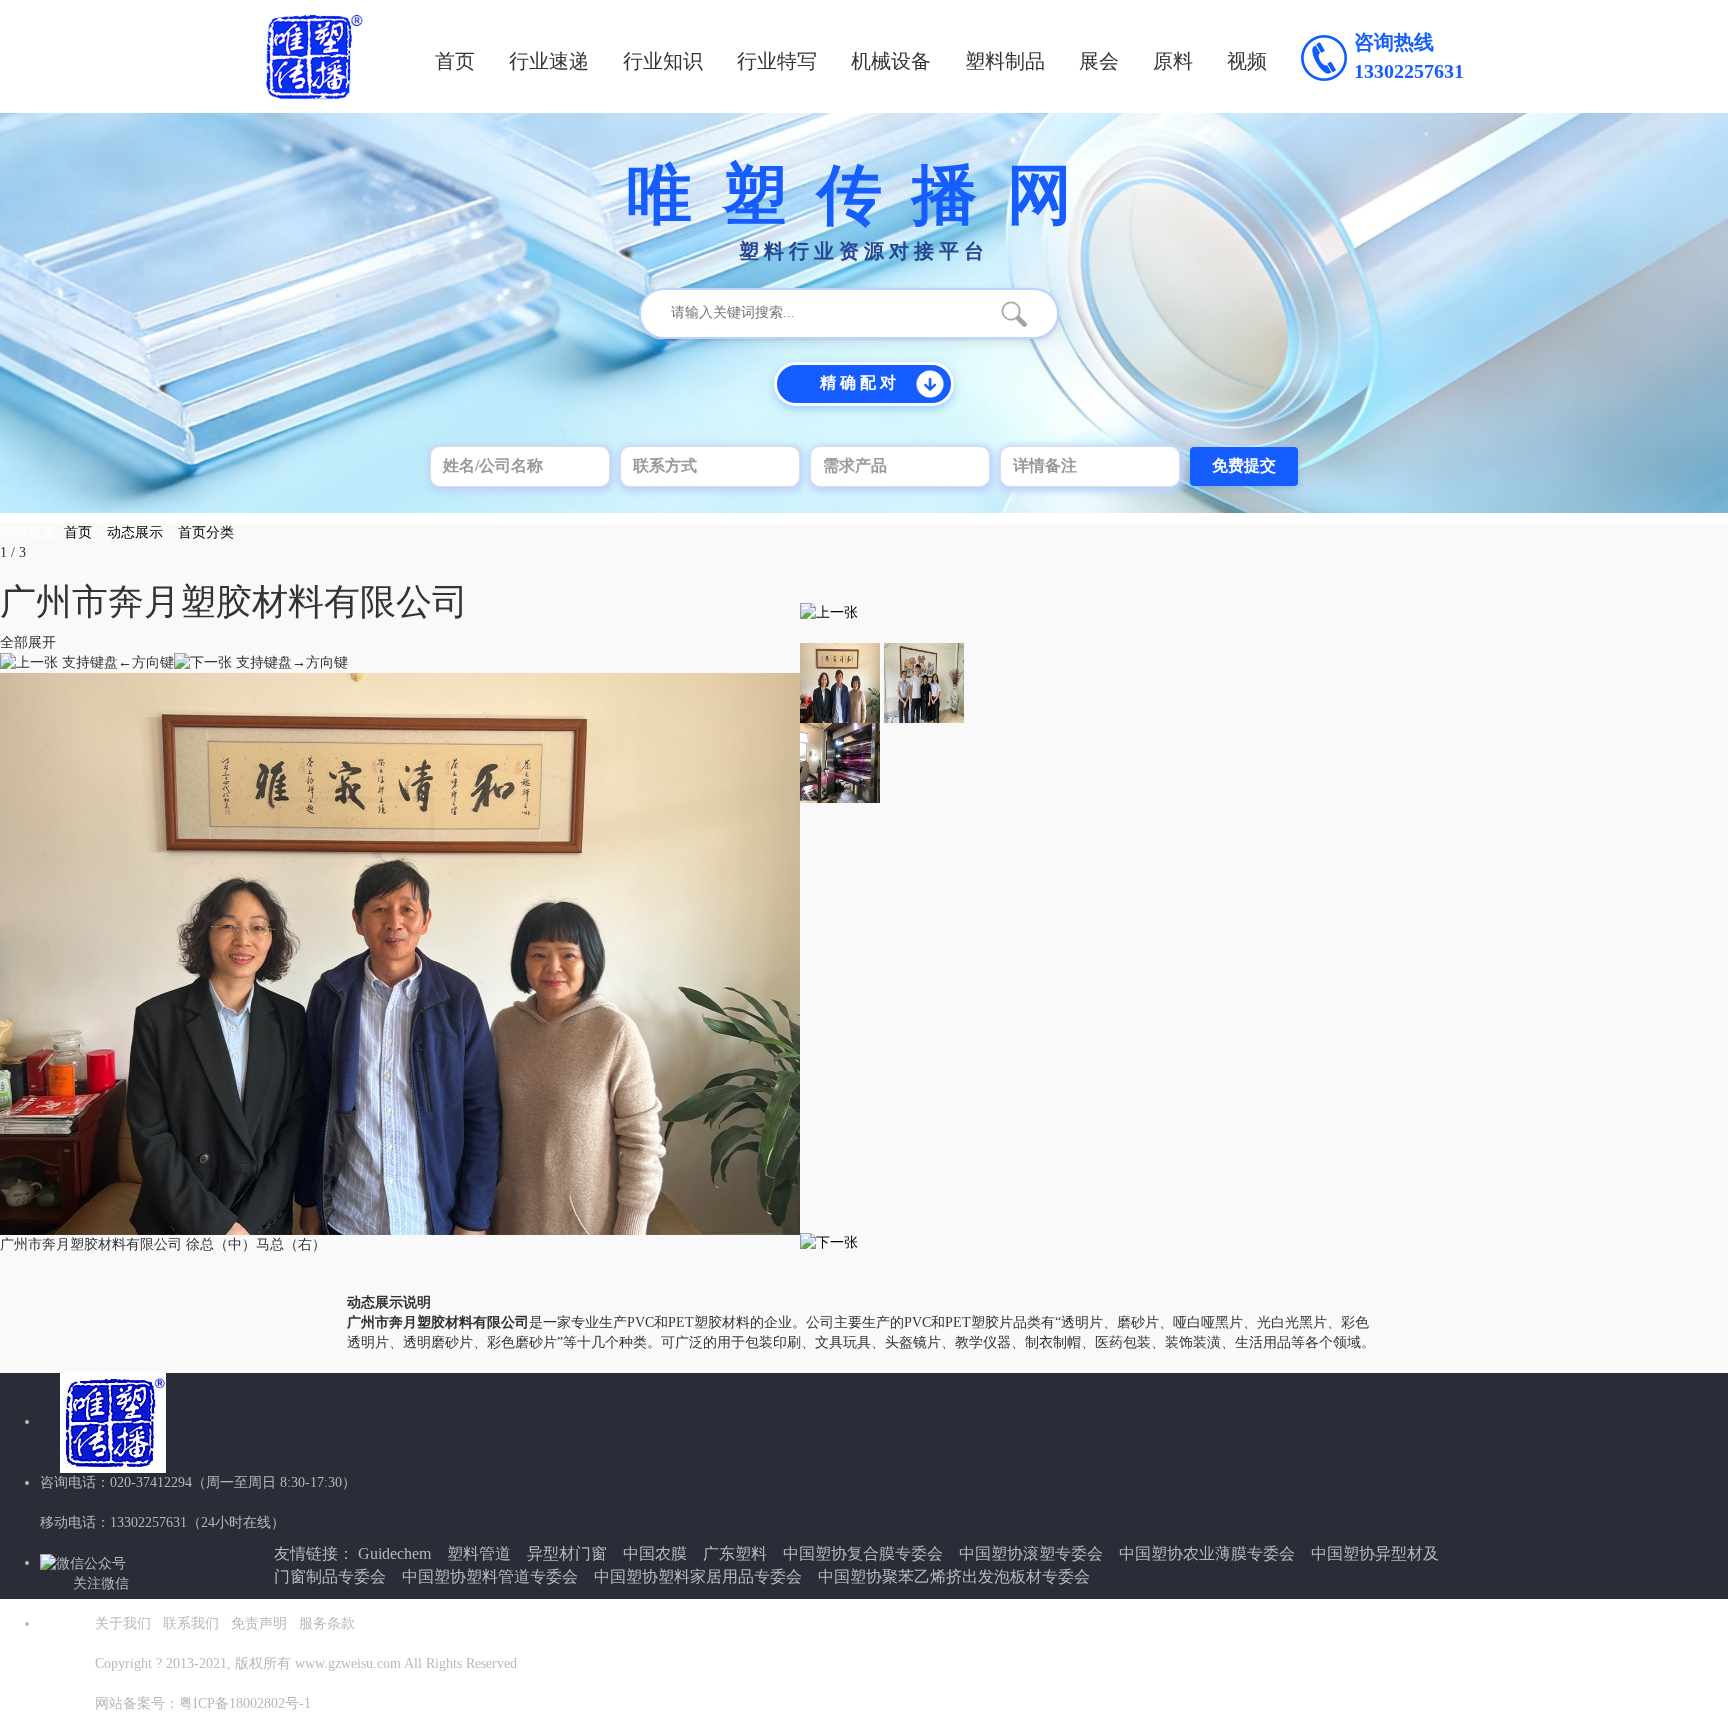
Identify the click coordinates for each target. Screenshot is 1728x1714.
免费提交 (1244, 465)
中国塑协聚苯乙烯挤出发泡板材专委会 (954, 1576)
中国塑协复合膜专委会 (863, 1553)
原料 (1173, 61)
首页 (455, 61)
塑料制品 (1005, 61)
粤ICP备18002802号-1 (245, 1703)
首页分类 (206, 532)
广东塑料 (735, 1553)
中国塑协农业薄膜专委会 (1207, 1553)
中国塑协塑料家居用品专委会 (698, 1576)
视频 (1247, 61)
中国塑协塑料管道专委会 (490, 1576)
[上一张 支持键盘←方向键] (87, 663)
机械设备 (891, 61)
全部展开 (28, 642)
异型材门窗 (567, 1553)
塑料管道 (479, 1553)
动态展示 (135, 532)
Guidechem (394, 1553)
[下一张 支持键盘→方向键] (261, 663)
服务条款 (327, 1623)
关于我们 (123, 1623)
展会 (1099, 61)
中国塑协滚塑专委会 (1031, 1553)
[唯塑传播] (314, 56)
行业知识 (663, 61)
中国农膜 (655, 1553)
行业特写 (777, 61)
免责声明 (259, 1623)
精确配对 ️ (860, 382)
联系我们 (191, 1623)
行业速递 (549, 61)
